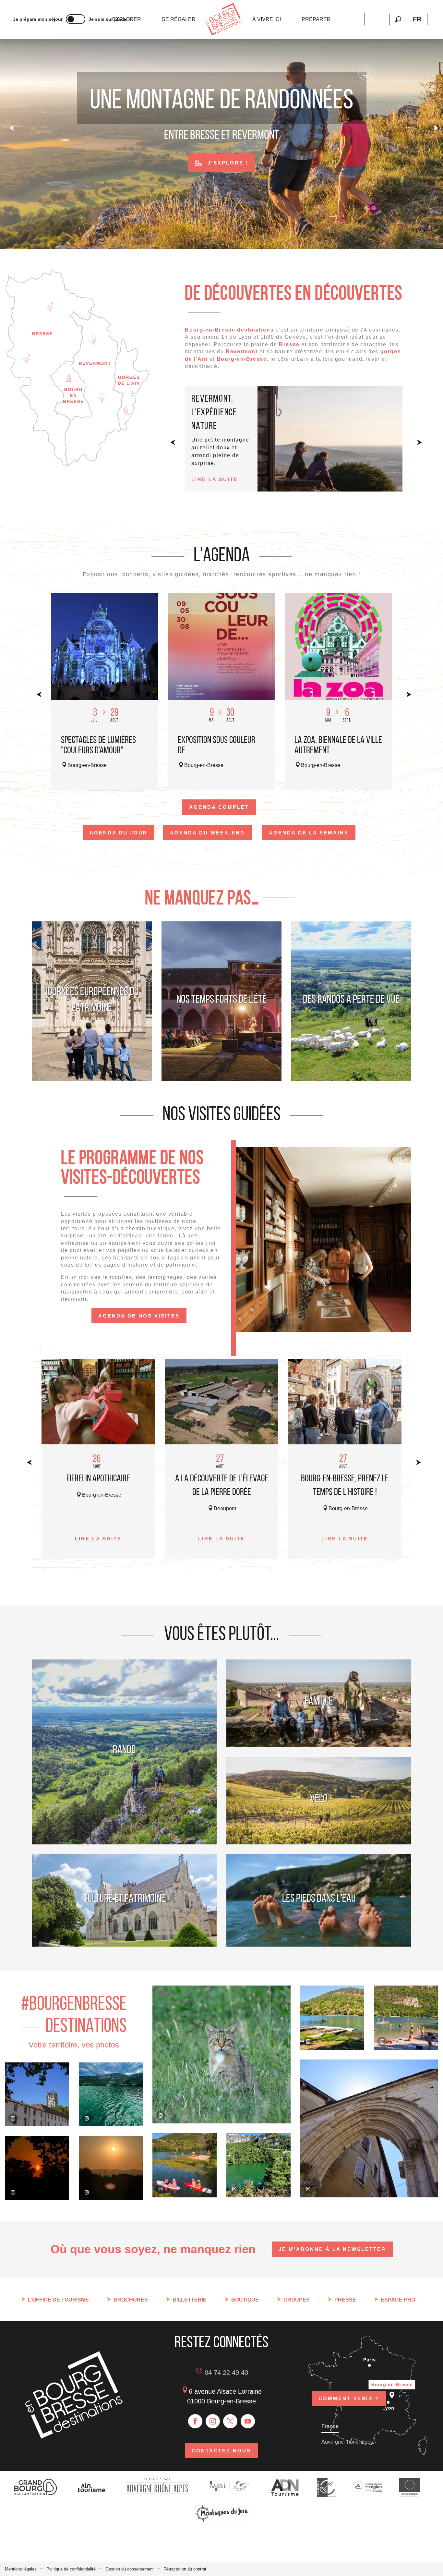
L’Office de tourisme (58, 2300)
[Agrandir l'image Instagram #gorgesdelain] (111, 2095)
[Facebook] (195, 2421)
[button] (398, 19)
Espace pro (398, 2300)
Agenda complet (219, 807)
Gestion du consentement (130, 2569)
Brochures (131, 2300)
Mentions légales (21, 2569)
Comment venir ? (349, 2398)
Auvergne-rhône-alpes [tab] (347, 2442)
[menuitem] (127, 19)
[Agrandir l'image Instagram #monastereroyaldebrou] (37, 2095)
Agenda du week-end (207, 833)
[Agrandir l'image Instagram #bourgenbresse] (37, 2168)
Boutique (245, 2300)
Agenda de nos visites (139, 1316)
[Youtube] (248, 2421)
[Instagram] (213, 2421)
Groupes (297, 2300)
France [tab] (330, 2426)
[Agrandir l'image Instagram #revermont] (221, 2054)
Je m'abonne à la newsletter (332, 2249)
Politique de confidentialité (71, 2569)
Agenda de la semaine (309, 833)
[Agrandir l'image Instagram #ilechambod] (185, 2165)
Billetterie (190, 2300)
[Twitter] (230, 2421)
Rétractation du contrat (185, 2569)
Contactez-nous (221, 2451)
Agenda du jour (119, 833)
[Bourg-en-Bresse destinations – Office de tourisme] (74, 2437)
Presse (345, 2300)
